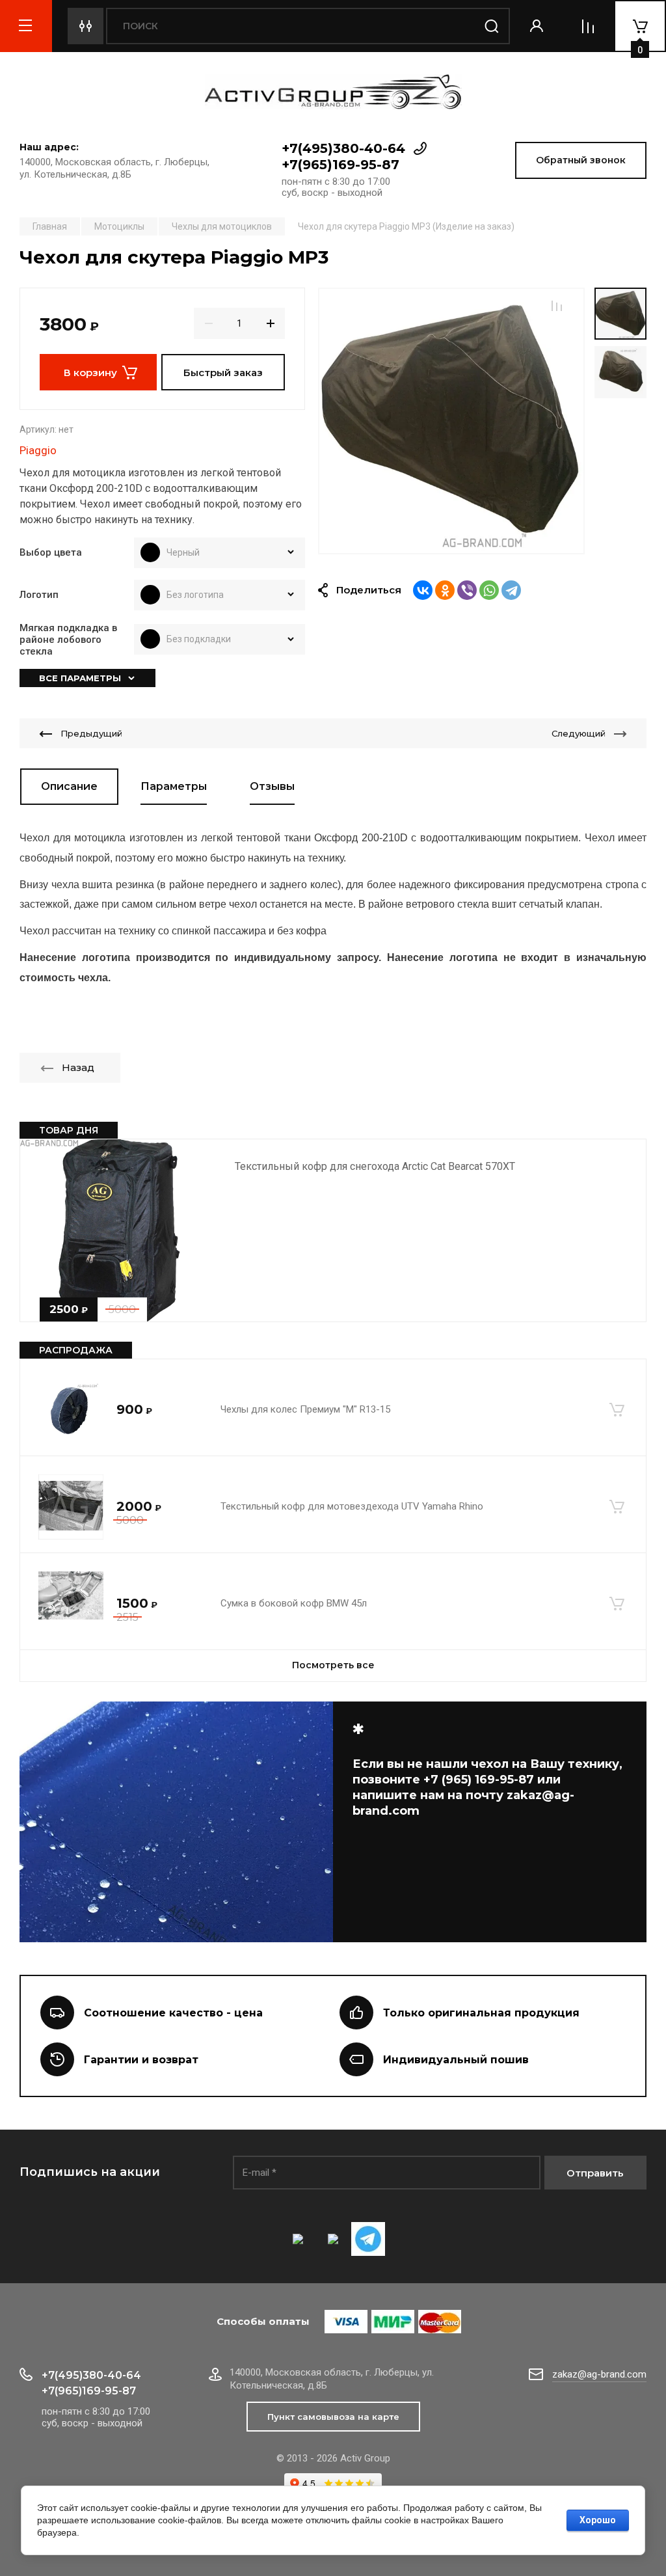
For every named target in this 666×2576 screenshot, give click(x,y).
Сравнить (557, 306)
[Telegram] (511, 590)
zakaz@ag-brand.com (599, 2374)
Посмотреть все (333, 1665)
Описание (69, 786)
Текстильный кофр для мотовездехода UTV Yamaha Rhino (352, 1506)
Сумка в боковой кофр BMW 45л (294, 1603)
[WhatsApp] (489, 590)
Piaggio (38, 450)
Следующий (579, 733)
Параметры (174, 786)
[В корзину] (617, 1410)
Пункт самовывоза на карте (333, 2417)
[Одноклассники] (445, 590)
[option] (451, 421)
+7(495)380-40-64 (343, 148)
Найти (492, 26)
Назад (78, 1067)
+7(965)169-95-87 (340, 165)
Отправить (595, 2173)
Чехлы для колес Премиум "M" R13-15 (305, 1409)
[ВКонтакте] (423, 590)
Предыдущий (91, 733)
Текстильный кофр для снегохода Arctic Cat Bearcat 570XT (375, 1166)
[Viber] (467, 590)
